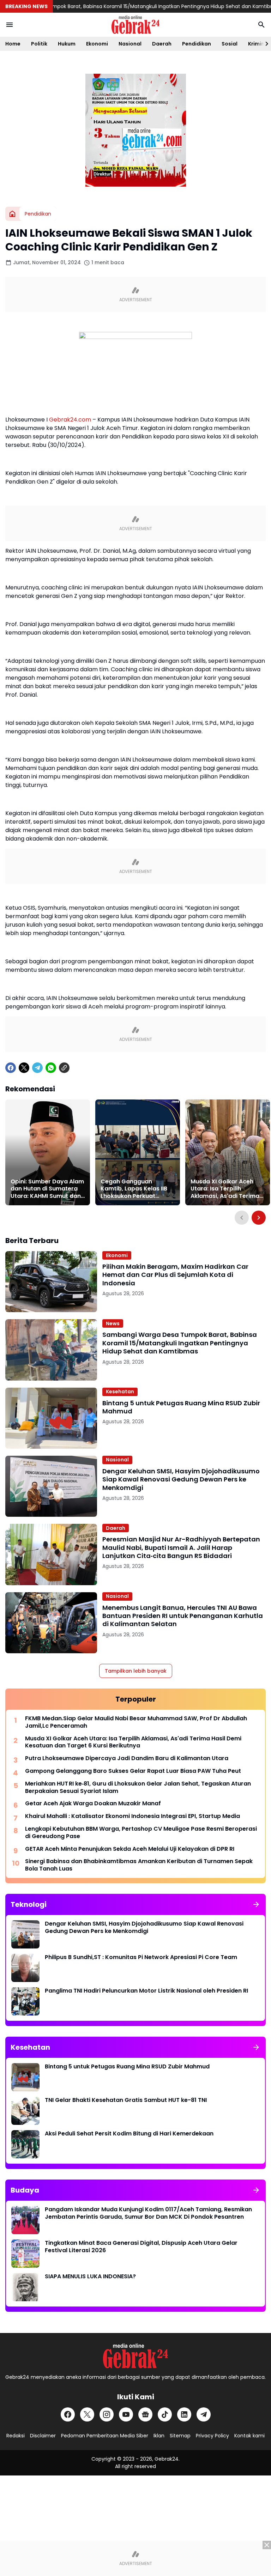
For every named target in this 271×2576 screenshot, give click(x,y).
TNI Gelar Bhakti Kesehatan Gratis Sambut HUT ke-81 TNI (126, 2100)
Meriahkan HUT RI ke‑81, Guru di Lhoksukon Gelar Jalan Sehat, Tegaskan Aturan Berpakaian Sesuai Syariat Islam (138, 1788)
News (113, 1323)
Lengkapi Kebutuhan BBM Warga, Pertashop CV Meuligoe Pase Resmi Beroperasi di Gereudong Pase (141, 1833)
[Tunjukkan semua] (256, 1904)
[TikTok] (165, 2414)
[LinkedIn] (184, 2414)
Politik (39, 44)
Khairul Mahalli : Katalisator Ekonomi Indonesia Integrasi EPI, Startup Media (133, 1816)
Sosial (230, 44)
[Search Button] (261, 25)
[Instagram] (107, 2414)
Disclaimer (43, 2436)
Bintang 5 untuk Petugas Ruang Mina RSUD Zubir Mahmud (181, 1407)
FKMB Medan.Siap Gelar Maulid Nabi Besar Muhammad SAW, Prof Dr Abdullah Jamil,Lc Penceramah (136, 1722)
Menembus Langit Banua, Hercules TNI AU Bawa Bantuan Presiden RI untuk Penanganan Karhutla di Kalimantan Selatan (183, 1616)
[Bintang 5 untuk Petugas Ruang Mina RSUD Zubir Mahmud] (51, 1418)
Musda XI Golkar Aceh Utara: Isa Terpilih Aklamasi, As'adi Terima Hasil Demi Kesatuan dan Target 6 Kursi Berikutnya (227, 1189)
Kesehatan (120, 1392)
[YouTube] (126, 2414)
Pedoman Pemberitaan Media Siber (105, 2436)
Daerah (162, 44)
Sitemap (180, 2436)
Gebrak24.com (70, 420)
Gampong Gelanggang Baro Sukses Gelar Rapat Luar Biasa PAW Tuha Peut (133, 1771)
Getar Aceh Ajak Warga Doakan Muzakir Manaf (93, 1804)
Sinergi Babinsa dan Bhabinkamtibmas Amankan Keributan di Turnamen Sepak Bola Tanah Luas (139, 1865)
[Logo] (135, 2356)
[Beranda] (12, 214)
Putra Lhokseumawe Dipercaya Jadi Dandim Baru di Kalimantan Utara (127, 1759)
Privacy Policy (212, 2436)
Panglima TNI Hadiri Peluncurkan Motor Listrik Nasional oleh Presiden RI (146, 1991)
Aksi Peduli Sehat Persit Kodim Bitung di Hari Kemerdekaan (129, 2134)
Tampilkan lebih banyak (136, 1671)
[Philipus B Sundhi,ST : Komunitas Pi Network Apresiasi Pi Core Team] (25, 1968)
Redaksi (16, 2436)
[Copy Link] (64, 1068)
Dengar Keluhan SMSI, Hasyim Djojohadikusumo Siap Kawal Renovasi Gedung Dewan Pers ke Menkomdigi (181, 1479)
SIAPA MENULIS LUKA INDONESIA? (90, 2277)
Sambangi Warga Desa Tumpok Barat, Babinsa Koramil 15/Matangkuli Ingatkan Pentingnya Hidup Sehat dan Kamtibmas (180, 1343)
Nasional (130, 44)
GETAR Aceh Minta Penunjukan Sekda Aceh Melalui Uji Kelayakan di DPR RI (130, 1849)
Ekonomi (97, 44)
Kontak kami (249, 2436)
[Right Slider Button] (264, 44)
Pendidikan (197, 44)
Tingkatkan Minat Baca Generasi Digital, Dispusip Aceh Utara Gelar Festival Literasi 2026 (141, 2247)
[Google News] (145, 2414)
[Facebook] (11, 1068)
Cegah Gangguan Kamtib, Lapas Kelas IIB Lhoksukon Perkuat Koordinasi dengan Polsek (134, 1189)
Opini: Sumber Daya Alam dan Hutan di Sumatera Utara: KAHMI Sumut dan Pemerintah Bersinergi (47, 1189)
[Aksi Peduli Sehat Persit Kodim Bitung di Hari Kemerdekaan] (25, 2144)
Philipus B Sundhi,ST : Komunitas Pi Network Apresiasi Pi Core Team (141, 1957)
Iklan (159, 2436)
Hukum (67, 44)
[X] (24, 1068)
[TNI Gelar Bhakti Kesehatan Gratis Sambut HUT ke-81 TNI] (25, 2111)
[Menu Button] (10, 25)
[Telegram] (37, 1068)
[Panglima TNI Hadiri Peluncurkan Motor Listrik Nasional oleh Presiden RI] (25, 2001)
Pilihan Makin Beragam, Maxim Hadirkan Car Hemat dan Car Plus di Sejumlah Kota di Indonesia (175, 1275)
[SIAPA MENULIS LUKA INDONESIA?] (25, 2287)
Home (13, 44)
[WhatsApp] (51, 1068)
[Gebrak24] (135, 25)
